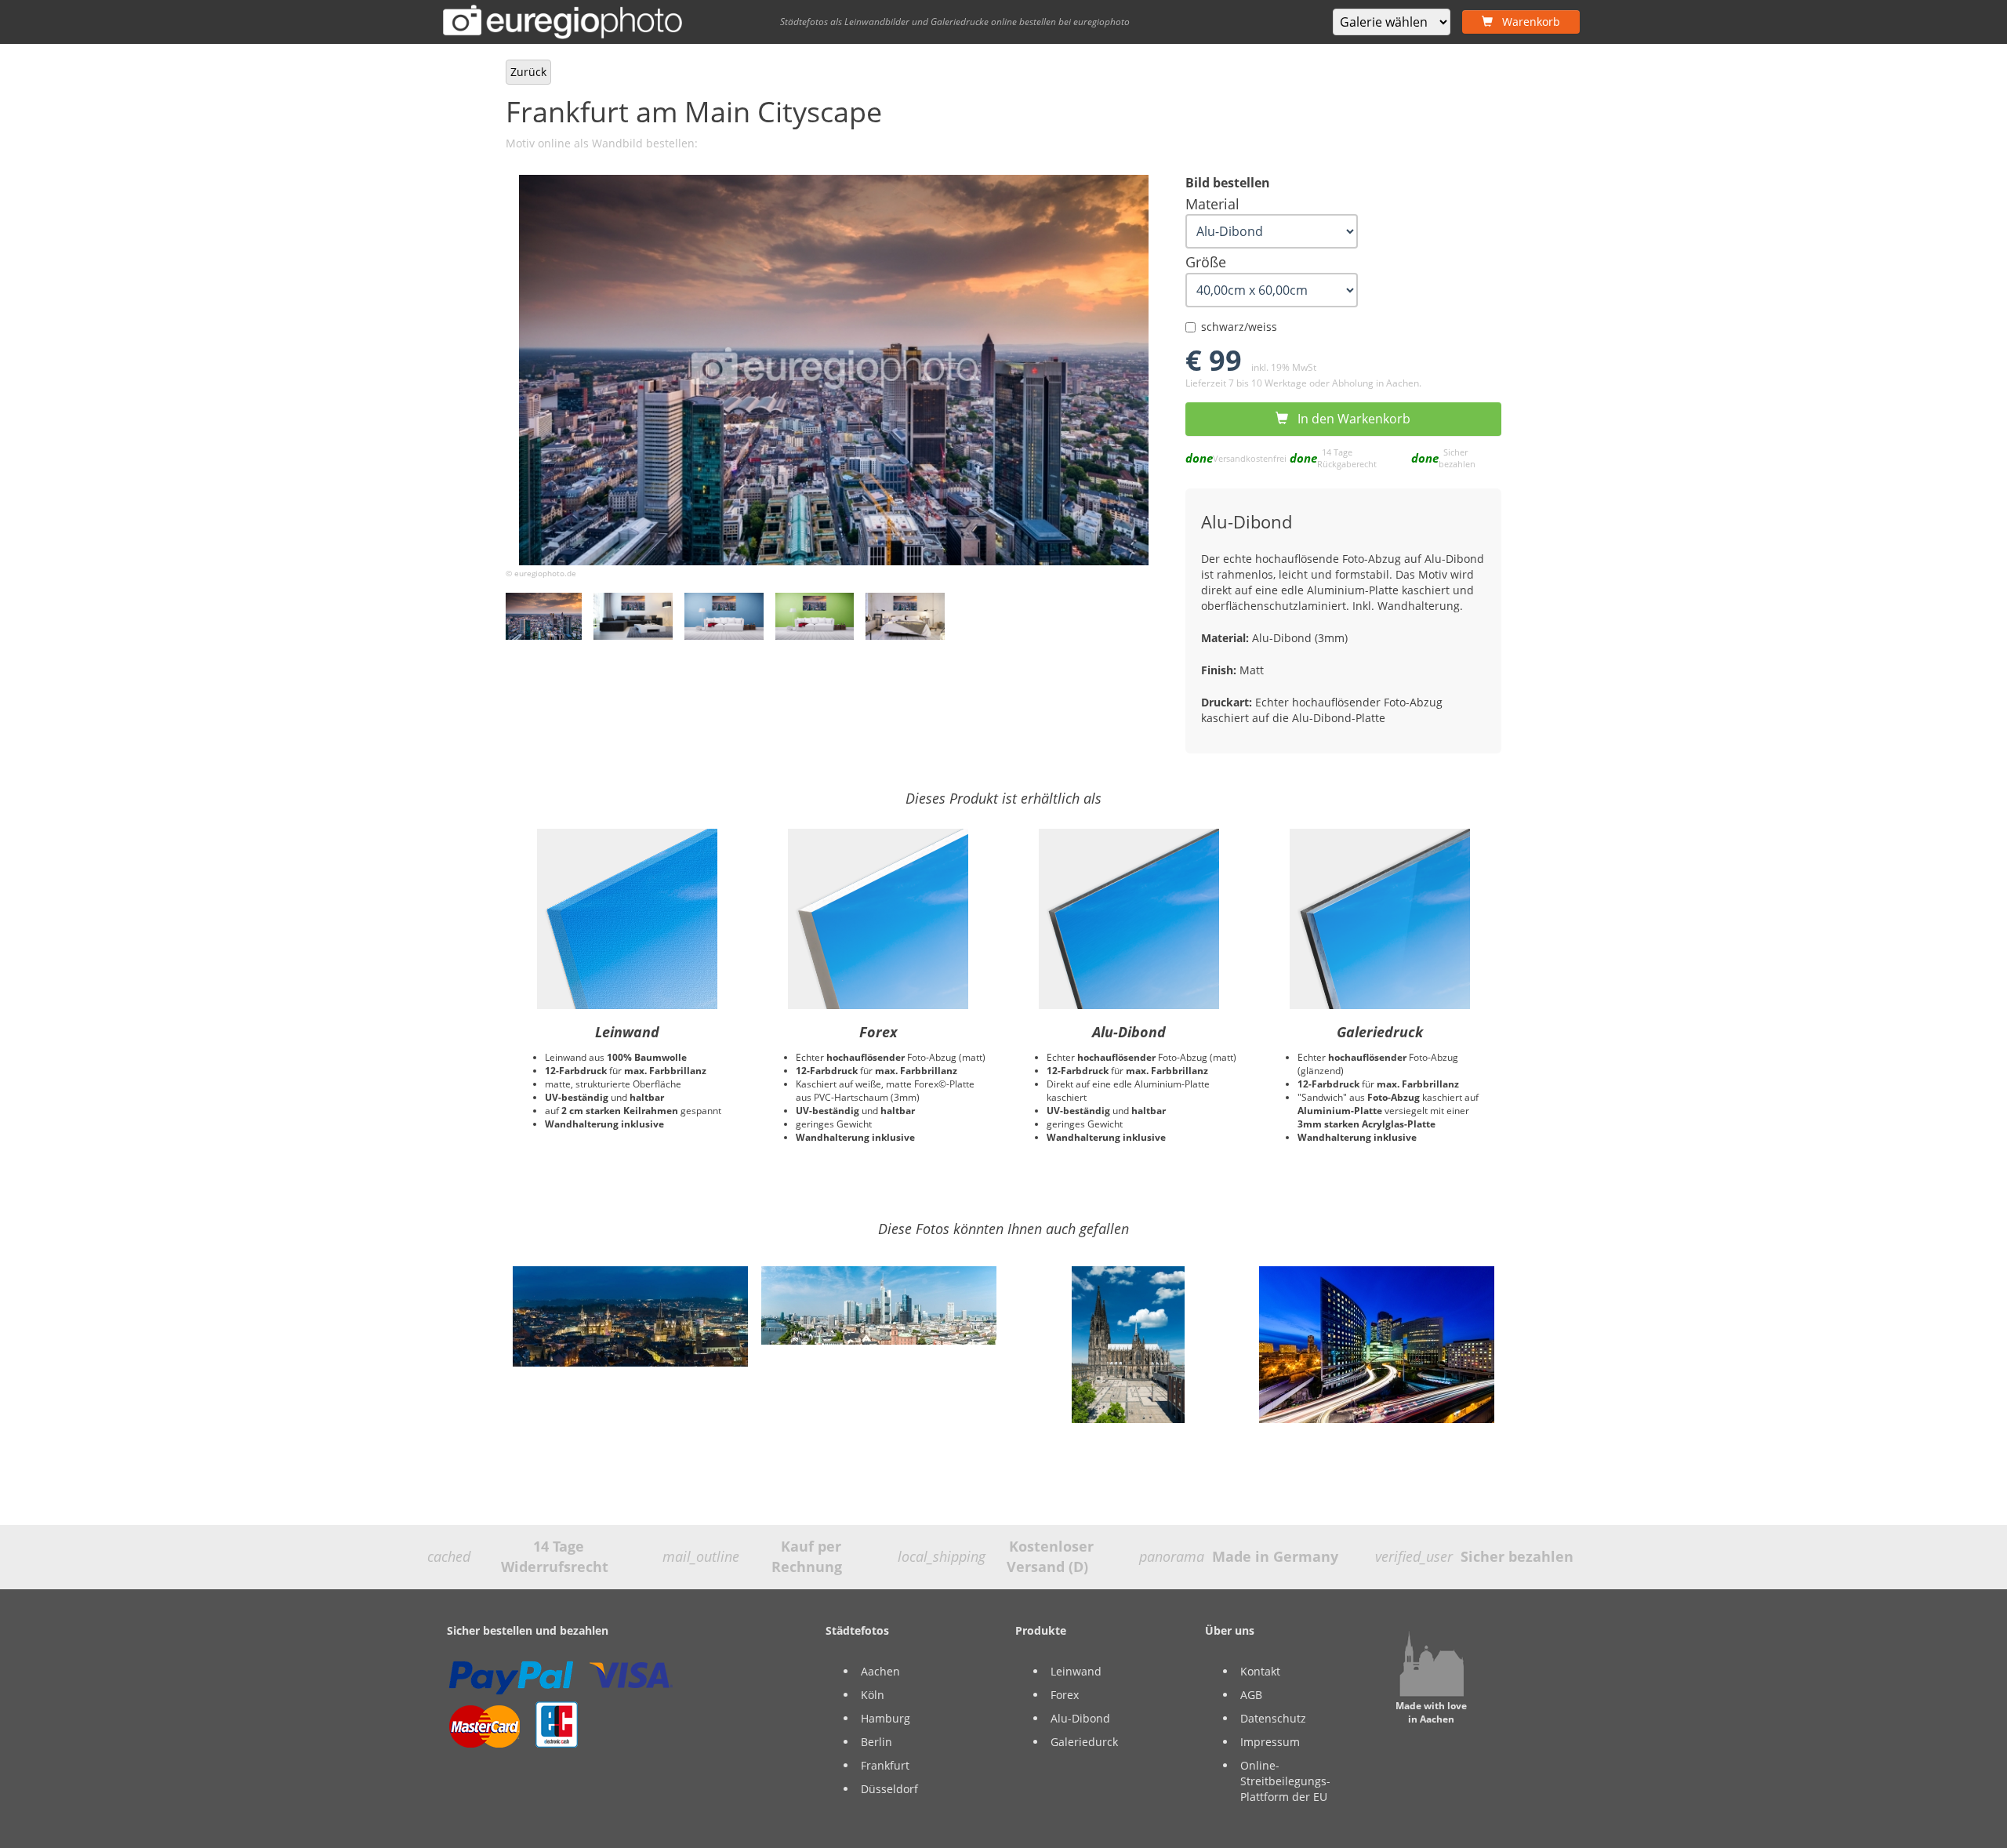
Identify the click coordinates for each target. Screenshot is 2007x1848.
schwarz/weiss (1239, 327)
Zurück (528, 72)
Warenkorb (1526, 22)
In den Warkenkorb (1349, 419)
